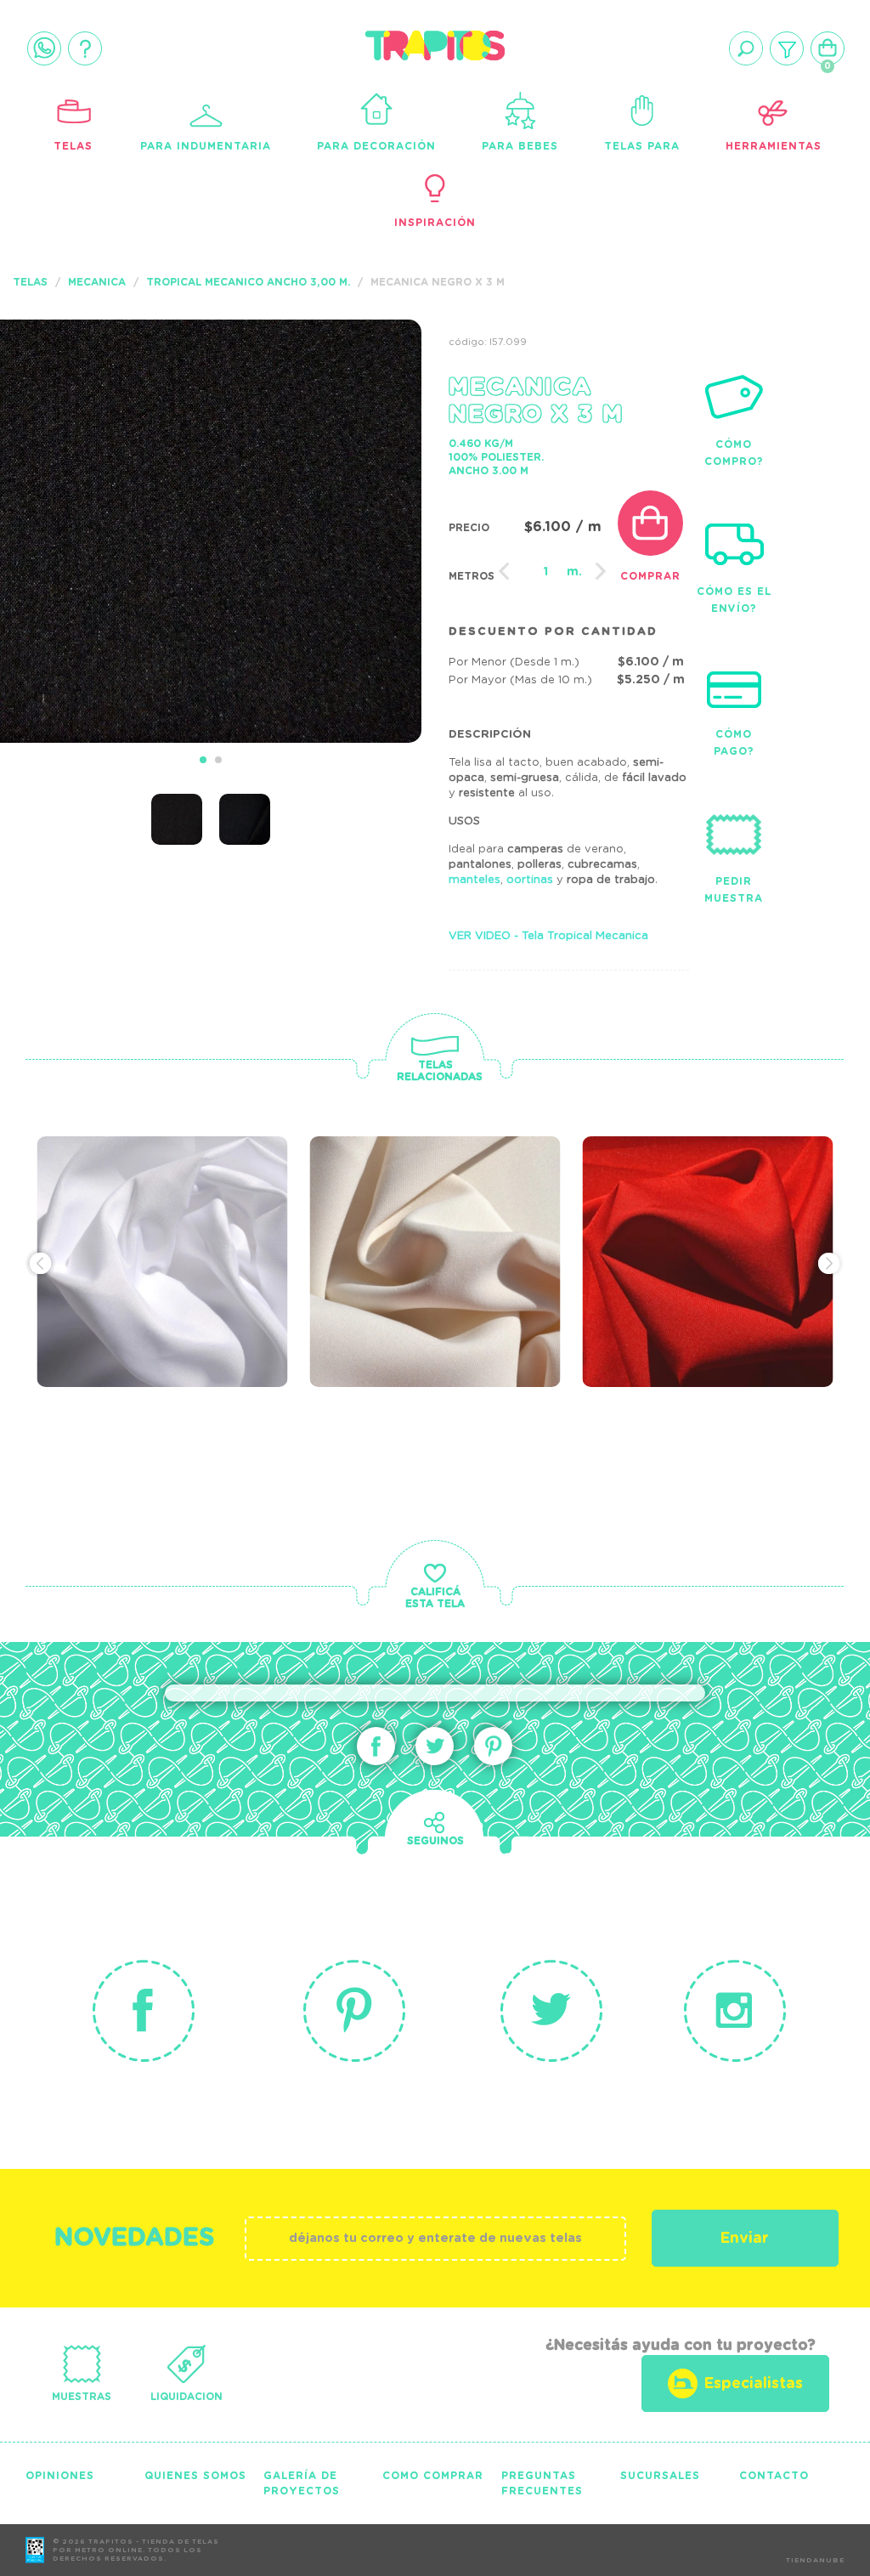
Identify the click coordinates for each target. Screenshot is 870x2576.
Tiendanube (815, 2561)
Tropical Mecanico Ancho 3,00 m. (248, 282)
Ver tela (271, 1254)
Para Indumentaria (206, 146)
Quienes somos (195, 2476)
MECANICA (97, 282)
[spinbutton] (546, 572)
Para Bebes (520, 146)
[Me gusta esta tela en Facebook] (376, 1746)
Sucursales (660, 2476)
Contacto (774, 2476)
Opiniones (60, 2476)
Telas (73, 146)
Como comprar (433, 2476)
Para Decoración (376, 146)
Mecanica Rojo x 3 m (708, 1209)
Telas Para (642, 146)
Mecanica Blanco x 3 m (167, 1219)
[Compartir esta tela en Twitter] (435, 1746)
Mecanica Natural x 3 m (445, 1219)
